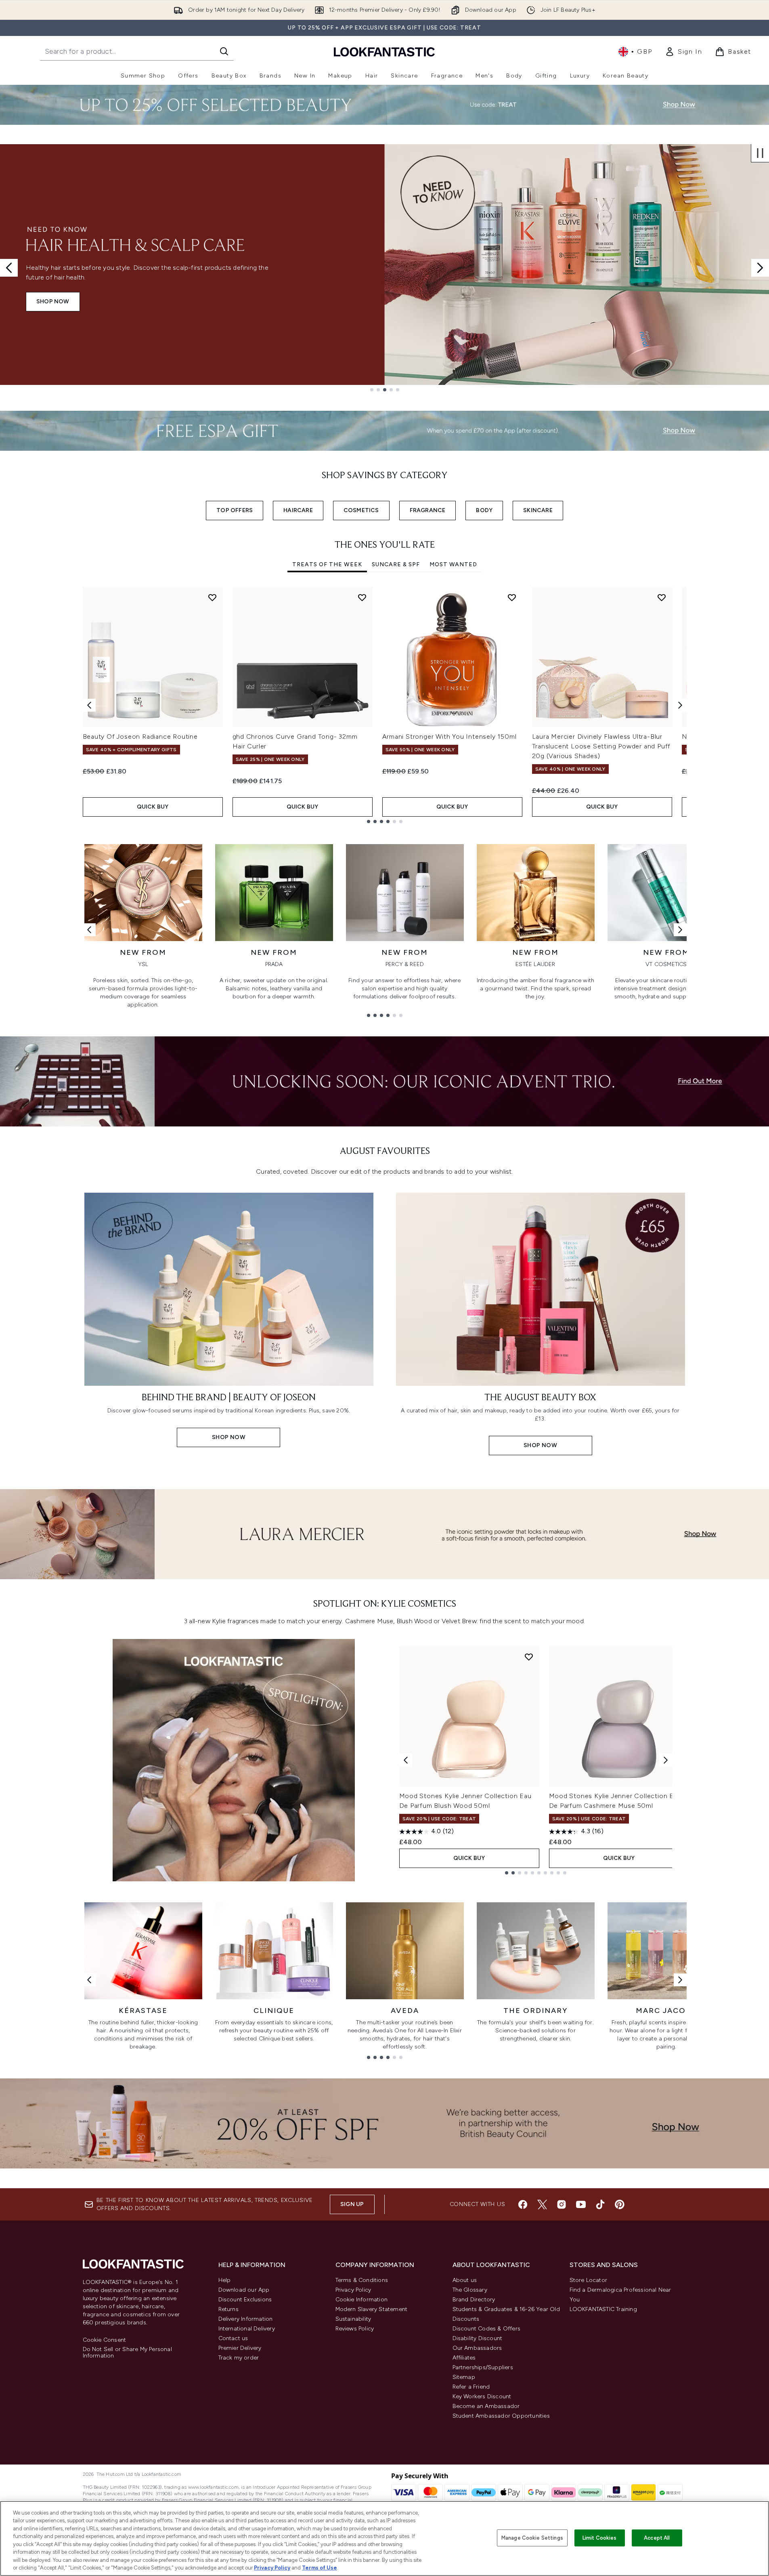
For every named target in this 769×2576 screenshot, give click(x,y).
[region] (384, 2538)
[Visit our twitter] (542, 2204)
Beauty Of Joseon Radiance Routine (140, 736)
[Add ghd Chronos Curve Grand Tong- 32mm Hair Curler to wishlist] (362, 597)
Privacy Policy (353, 2290)
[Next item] (680, 705)
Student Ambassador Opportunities (501, 2416)
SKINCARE (538, 510)
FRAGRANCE (428, 510)
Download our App (244, 2290)
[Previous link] (89, 930)
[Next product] (666, 1760)
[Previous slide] (9, 268)
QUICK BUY (153, 807)
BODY (484, 510)
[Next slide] (760, 268)
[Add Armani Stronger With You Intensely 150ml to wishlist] (512, 597)
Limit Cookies (600, 2538)
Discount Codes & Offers (487, 2329)
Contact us (233, 2338)
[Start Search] (224, 51)
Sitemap (464, 2377)
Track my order (239, 2358)
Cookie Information (362, 2300)
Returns (228, 2309)
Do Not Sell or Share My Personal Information (127, 2353)
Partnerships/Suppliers (483, 2367)
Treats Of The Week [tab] (327, 564)
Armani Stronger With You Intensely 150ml (449, 736)
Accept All (657, 2538)
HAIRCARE (298, 510)
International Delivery (247, 2329)
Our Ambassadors (477, 2348)
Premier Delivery (240, 2348)
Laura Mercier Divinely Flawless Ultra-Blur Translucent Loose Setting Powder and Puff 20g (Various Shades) (601, 746)
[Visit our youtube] (581, 2204)
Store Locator (589, 2280)
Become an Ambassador (486, 2406)
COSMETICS (361, 510)
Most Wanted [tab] (453, 564)
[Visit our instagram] (562, 2204)
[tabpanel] (385, 705)
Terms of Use (320, 2568)
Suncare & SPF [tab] (396, 564)
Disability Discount (478, 2338)
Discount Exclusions (245, 2300)
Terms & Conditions (362, 2280)
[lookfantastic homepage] (384, 51)
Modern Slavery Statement (372, 2309)
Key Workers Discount (482, 2396)
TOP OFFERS (235, 510)
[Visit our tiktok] (600, 2204)
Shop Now (53, 302)
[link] (683, 52)
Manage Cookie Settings (532, 2538)
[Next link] (680, 930)
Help (225, 2280)
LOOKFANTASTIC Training (603, 2309)
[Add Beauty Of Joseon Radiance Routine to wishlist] (212, 597)
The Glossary (470, 2290)
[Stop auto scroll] (760, 153)
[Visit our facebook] (523, 2204)
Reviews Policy (355, 2329)
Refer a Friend (471, 2387)
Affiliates (464, 2358)
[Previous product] (406, 1760)
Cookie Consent (105, 2340)
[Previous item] (89, 705)
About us (465, 2280)
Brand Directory (474, 2300)
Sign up (352, 2204)
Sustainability (353, 2319)
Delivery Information (246, 2319)
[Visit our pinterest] (620, 2204)
